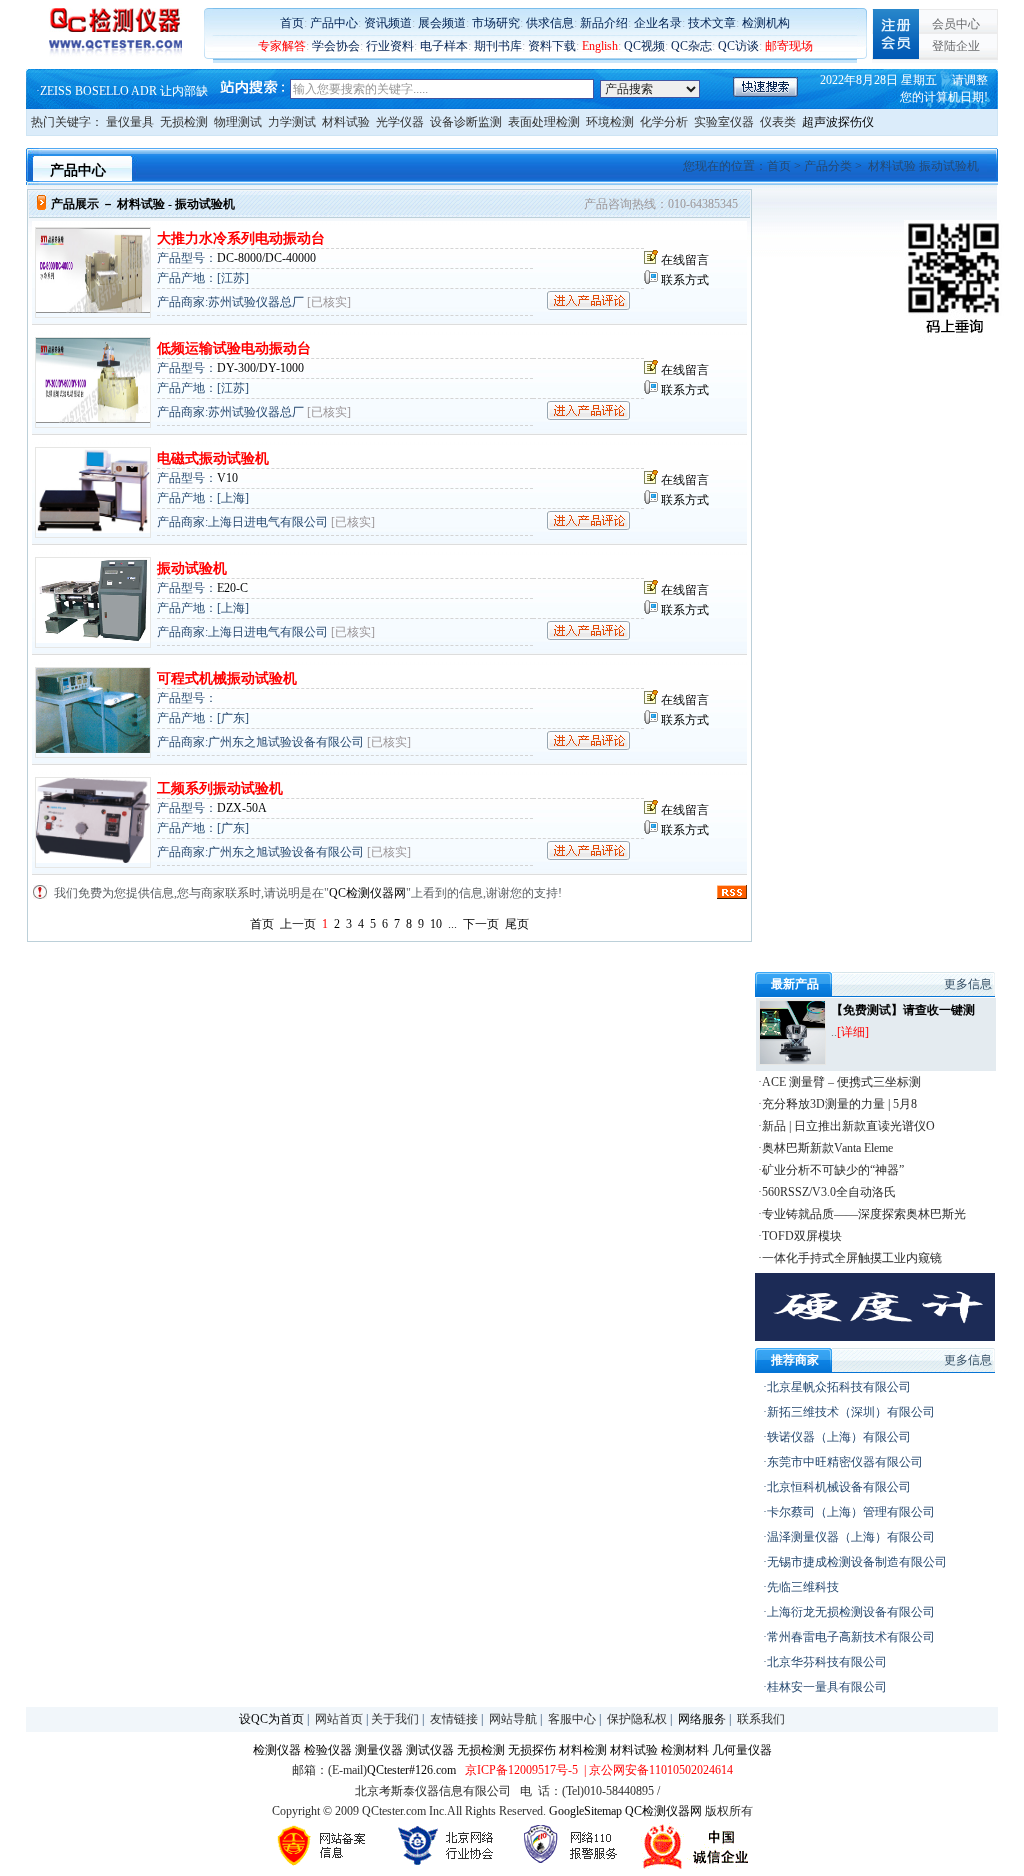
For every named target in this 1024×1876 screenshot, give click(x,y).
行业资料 (390, 46)
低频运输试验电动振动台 (234, 348)
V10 (227, 478)
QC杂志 (691, 46)
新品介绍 (604, 23)
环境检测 (610, 122)
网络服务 (702, 1719)
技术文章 (712, 23)
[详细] (853, 1032)
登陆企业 (956, 46)
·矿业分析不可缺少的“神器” (831, 1170)
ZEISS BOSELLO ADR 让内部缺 (124, 89)
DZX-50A (242, 808)
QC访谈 (738, 46)
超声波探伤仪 (838, 122)
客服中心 (572, 1719)
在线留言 (685, 260)
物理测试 (238, 122)
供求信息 (550, 23)
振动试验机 (192, 568)
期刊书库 (498, 46)
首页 (292, 23)
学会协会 (336, 46)
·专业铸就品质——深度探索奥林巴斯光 (862, 1214)
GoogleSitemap (585, 1811)
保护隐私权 (637, 1719)
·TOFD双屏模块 (800, 1236)
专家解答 (282, 46)
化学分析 (664, 122)
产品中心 (334, 23)
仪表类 (778, 122)
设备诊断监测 (466, 122)
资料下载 (552, 46)
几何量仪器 (742, 1750)
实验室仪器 (724, 122)
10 (436, 924)
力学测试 (292, 122)
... (452, 924)
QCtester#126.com (411, 1770)
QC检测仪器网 (367, 893)
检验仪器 (328, 1750)
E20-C (232, 588)
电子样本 (444, 46)
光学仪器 (400, 122)
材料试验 (346, 122)
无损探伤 (532, 1750)
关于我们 (395, 1719)
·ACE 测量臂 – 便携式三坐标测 (839, 1082)
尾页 (517, 924)
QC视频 (644, 46)
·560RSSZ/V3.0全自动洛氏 (827, 1192)
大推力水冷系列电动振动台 (241, 238)
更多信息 (968, 984)
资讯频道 (388, 23)
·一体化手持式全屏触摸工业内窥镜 (850, 1258)
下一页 (481, 924)
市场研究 (496, 23)
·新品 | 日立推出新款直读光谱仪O (846, 1126)
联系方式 (685, 280)
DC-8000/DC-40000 (266, 258)
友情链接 (454, 1719)
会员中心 (956, 24)
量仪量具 (130, 122)
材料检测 (583, 1750)
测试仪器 (430, 1750)
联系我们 (761, 1719)
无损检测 (184, 122)
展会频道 (442, 23)
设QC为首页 (271, 1719)
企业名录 (658, 23)
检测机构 (766, 23)
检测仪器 (277, 1750)
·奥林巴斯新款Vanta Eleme (825, 1148)
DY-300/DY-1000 (260, 368)
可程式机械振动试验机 (227, 678)
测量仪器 (379, 1750)
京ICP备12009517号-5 (521, 1770)
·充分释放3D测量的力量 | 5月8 (837, 1104)
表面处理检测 (544, 122)
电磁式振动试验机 (213, 458)
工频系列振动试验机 (220, 788)
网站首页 (339, 1719)
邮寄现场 (789, 46)
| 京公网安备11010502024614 (657, 1770)
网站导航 (513, 1719)
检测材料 (685, 1750)
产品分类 (828, 166)
